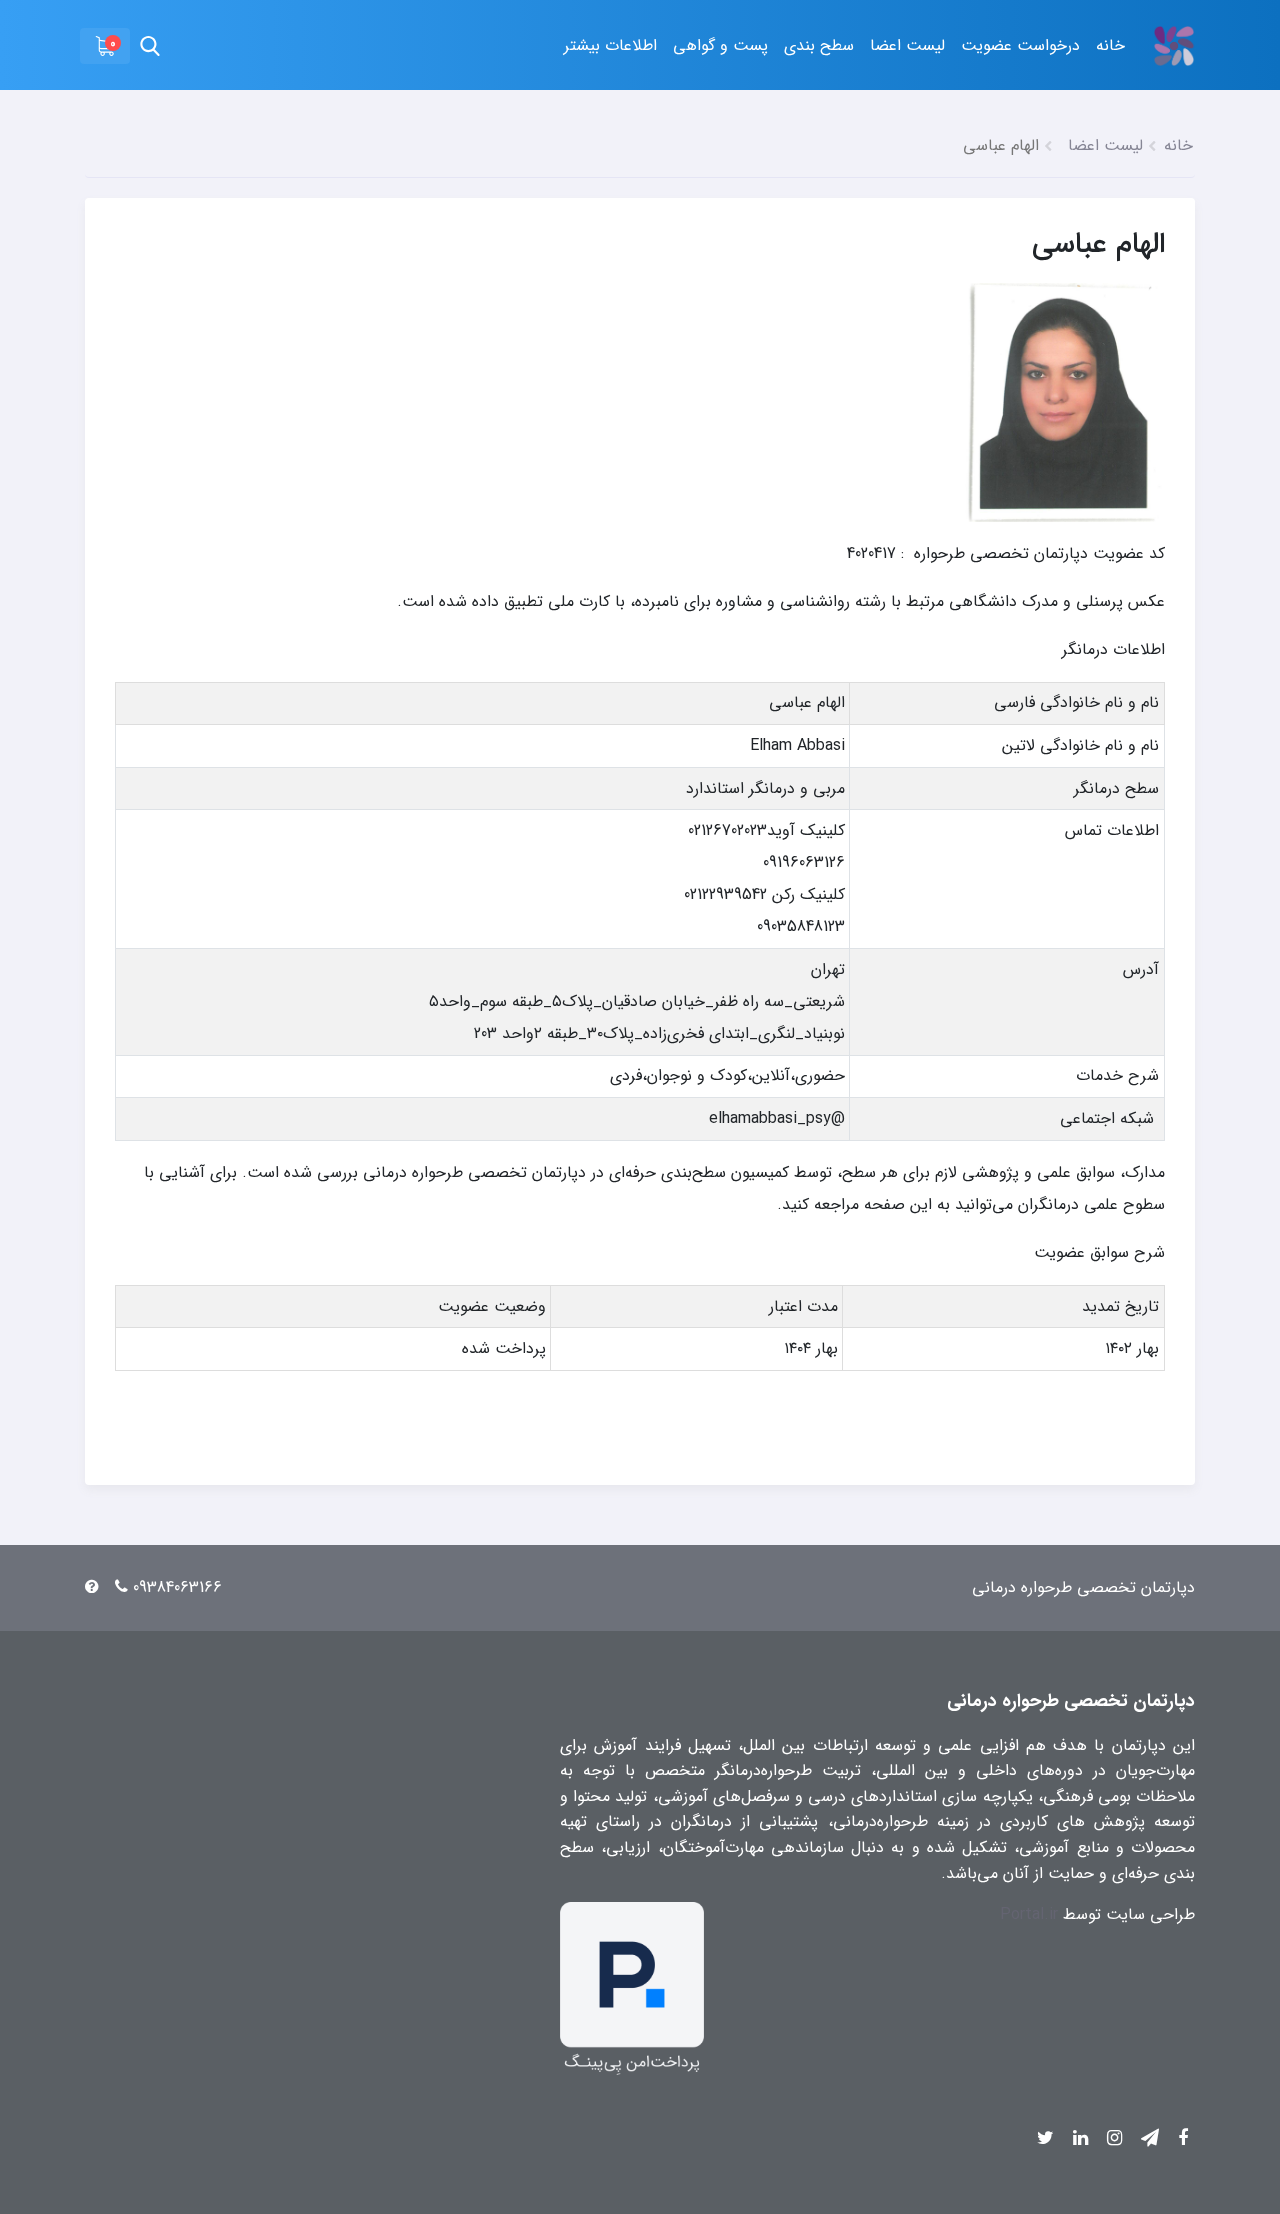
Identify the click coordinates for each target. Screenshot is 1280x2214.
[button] (105, 46)
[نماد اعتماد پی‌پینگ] (632, 1987)
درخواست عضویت (1020, 45)
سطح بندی (819, 45)
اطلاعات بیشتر (610, 45)
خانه (1110, 45)
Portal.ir (1029, 1914)
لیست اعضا (907, 45)
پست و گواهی (720, 45)
